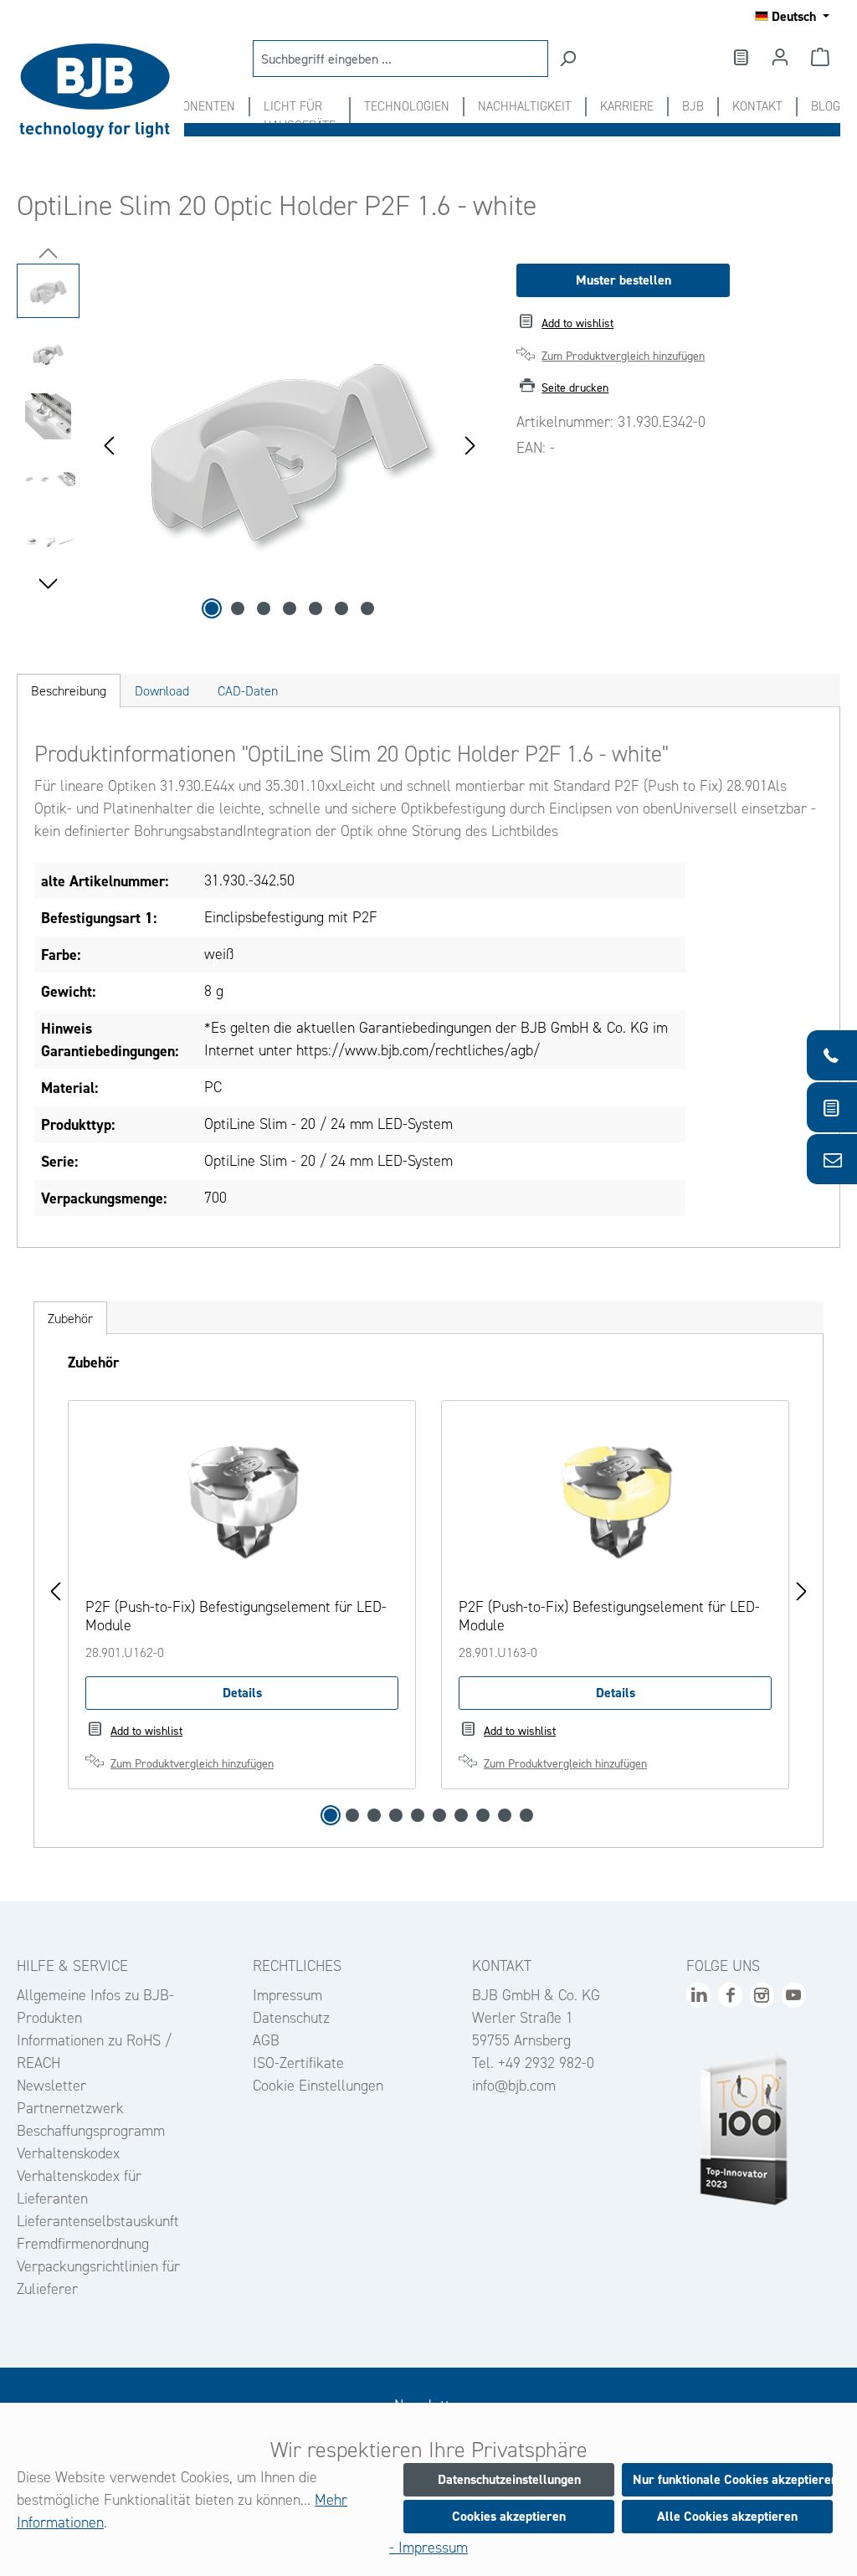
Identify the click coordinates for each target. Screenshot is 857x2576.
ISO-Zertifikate (298, 2063)
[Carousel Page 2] (352, 1815)
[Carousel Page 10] (526, 1815)
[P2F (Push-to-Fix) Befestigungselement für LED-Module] (242, 1501)
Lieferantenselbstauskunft (98, 2221)
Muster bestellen (624, 280)
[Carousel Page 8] (483, 1815)
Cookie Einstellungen (318, 2086)
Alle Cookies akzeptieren (727, 2516)
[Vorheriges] (109, 444)
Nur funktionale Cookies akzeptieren (733, 2479)
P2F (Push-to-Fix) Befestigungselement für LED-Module (236, 1616)
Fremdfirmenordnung (83, 2244)
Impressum (287, 1995)
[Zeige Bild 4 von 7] (290, 608)
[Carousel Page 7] (461, 1815)
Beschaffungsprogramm (91, 2131)
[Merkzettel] (740, 57)
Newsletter (51, 2086)
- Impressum (428, 2548)
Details (242, 1693)
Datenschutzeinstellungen (509, 2479)
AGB (266, 2040)
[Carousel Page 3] (374, 1815)
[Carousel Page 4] (396, 1815)
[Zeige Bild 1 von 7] (212, 608)
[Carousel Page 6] (439, 1815)
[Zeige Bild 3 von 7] (264, 608)
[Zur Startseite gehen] (100, 91)
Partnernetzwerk (70, 2108)
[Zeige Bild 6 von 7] (341, 608)
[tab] (69, 691)
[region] (250, 444)
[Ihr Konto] (780, 57)
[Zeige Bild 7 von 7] (367, 608)
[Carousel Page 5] (418, 1815)
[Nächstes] (470, 444)
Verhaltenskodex (68, 2153)
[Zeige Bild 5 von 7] (316, 608)
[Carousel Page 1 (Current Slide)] (331, 1815)
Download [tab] (162, 691)
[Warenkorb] (820, 57)
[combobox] (400, 59)
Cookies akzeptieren (509, 2516)
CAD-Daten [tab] (248, 691)
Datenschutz (291, 2018)
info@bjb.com (514, 2086)
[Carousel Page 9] (505, 1815)
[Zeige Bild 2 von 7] (238, 608)
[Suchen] (567, 59)
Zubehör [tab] (70, 1319)
